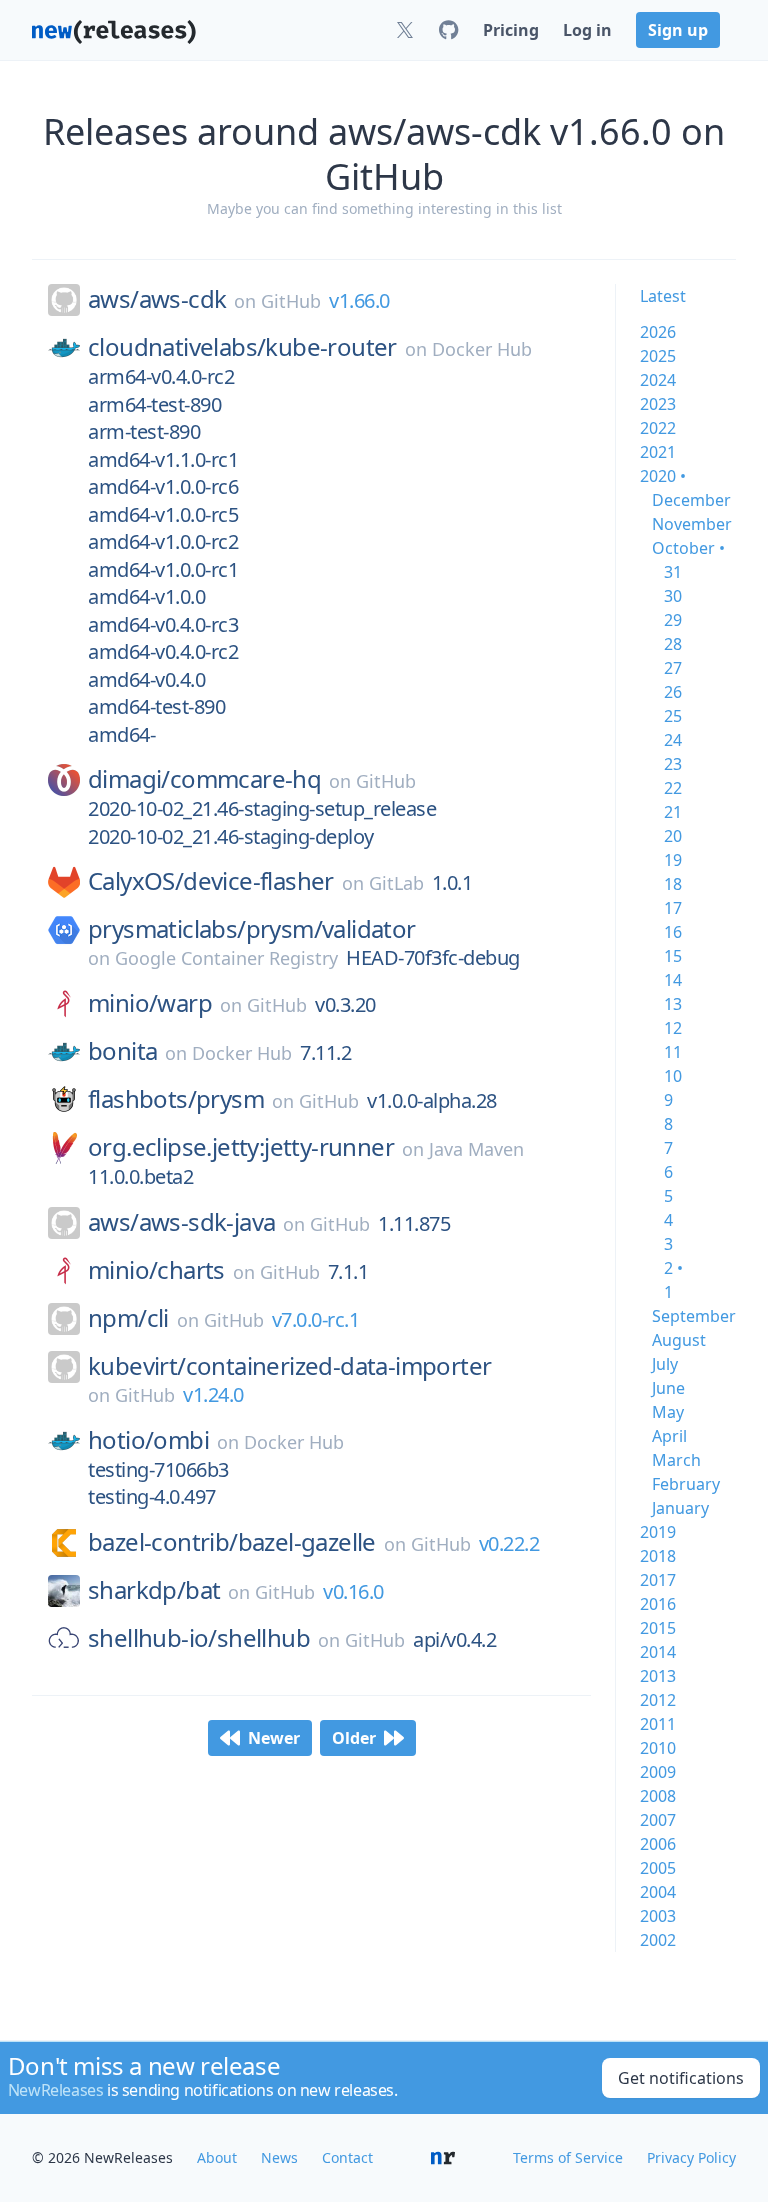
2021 (658, 452)
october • (688, 548)
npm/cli (128, 1318)
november (692, 524)
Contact (347, 2157)
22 (673, 788)
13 (673, 1004)
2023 (658, 404)
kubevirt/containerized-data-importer (289, 1366)
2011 (658, 1724)
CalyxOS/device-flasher (211, 881)
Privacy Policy (691, 2157)
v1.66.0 (359, 300)
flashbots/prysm (176, 1099)
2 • (673, 1268)
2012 (658, 1700)
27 (673, 668)
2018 (658, 1556)
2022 (658, 428)
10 (673, 1076)
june (668, 1388)
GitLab (396, 883)
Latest (663, 296)
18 (673, 884)
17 (673, 908)
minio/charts (156, 1270)
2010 (658, 1748)
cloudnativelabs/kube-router (242, 347)
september (694, 1316)
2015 (658, 1628)
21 (673, 812)
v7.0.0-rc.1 (316, 1319)
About (217, 2157)
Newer (274, 1738)
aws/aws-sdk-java (181, 1222)
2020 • (663, 476)
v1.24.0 (213, 1394)
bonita (122, 1051)
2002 (658, 1940)
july (665, 1364)
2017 (658, 1580)
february (686, 1484)
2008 (658, 1796)
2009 (658, 1772)
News (279, 2157)
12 (673, 1028)
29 (673, 620)
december (691, 500)
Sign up (678, 30)
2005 (658, 1868)
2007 (658, 1820)
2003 (658, 1916)
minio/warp (150, 1003)
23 (673, 764)
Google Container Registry (226, 958)
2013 (658, 1676)
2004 (658, 1892)
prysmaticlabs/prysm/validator (252, 929)
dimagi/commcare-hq (204, 779)
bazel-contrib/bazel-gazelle (232, 1542)
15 (673, 956)
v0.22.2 (509, 1543)
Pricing (511, 30)
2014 (658, 1652)
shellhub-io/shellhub (199, 1638)
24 (673, 740)
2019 (658, 1532)
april (669, 1436)
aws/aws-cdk (157, 299)
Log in (587, 30)
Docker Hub (482, 349)
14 (673, 980)
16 (673, 932)
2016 (658, 1604)
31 (673, 572)
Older (354, 1738)
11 (673, 1052)
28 (673, 644)
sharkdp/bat (154, 1590)
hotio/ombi (148, 1440)
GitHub (291, 301)
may (668, 1412)
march (676, 1460)
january (680, 1508)
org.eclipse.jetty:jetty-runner (241, 1147)
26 (673, 692)
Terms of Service (568, 2157)
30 (673, 596)
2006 (658, 1844)
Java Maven (476, 1149)
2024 (658, 380)
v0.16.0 (353, 1591)
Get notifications (681, 2078)
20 (673, 836)
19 (673, 860)
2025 (658, 356)
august (679, 1340)
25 (673, 716)
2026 (658, 332)
